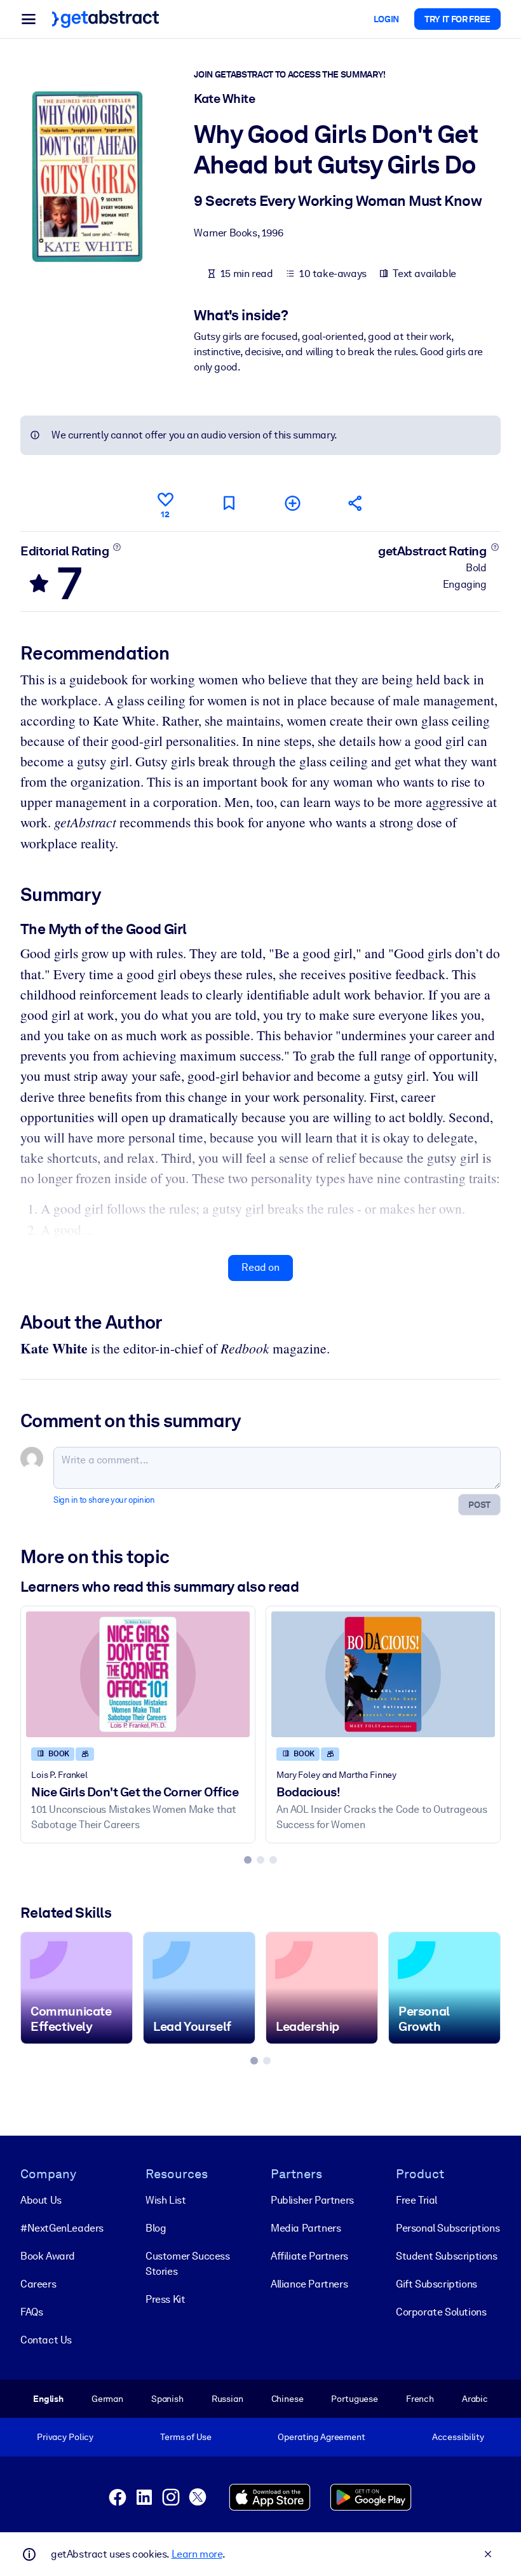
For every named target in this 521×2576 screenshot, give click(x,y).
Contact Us (46, 2340)
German (107, 2399)
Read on (260, 1267)
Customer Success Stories (188, 2264)
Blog (156, 2228)
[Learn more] (117, 547)
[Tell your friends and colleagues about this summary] (356, 503)
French (420, 2399)
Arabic (475, 2399)
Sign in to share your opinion (104, 1500)
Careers (38, 2284)
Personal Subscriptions (448, 2228)
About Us (41, 2200)
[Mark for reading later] (229, 503)
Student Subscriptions (447, 2256)
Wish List (166, 2200)
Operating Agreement (321, 2437)
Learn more (197, 2554)
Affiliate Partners (309, 2256)
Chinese (288, 2399)
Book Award (48, 2256)
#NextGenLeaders (62, 2228)
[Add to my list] (292, 503)
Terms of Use (186, 2437)
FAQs (31, 2312)
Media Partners (306, 2228)
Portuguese (355, 2399)
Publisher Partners (312, 2200)
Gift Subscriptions (436, 2284)
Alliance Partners (309, 2284)
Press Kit (165, 2299)
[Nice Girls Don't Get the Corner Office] (138, 1674)
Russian (227, 2399)
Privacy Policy (65, 2437)
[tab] (248, 1860)
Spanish (167, 2399)
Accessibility (458, 2437)
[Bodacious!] (383, 1674)
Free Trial (416, 2200)
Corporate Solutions (441, 2312)
